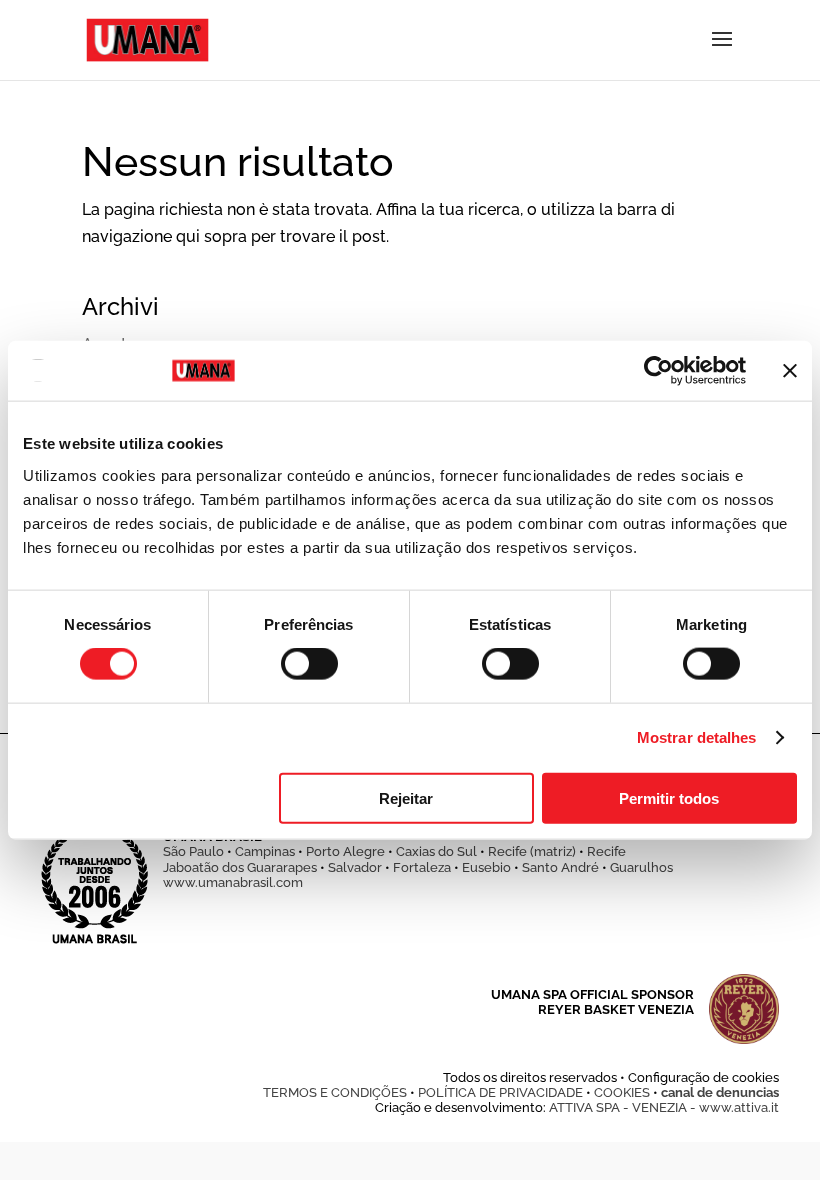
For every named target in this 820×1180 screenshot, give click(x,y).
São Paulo (193, 851)
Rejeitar (406, 797)
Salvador (355, 867)
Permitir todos (669, 797)
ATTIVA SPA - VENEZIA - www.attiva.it (664, 1107)
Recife (606, 851)
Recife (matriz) (532, 851)
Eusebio (486, 867)
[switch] (309, 664)
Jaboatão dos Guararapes (240, 867)
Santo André (560, 867)
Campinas (265, 851)
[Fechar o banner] (790, 371)
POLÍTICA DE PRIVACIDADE (500, 1092)
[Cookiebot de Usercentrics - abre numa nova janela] (658, 371)
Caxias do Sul (436, 851)
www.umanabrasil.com (233, 882)
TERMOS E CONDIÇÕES (335, 1092)
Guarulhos (641, 867)
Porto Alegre (345, 851)
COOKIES (622, 1092)
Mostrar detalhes (697, 737)
